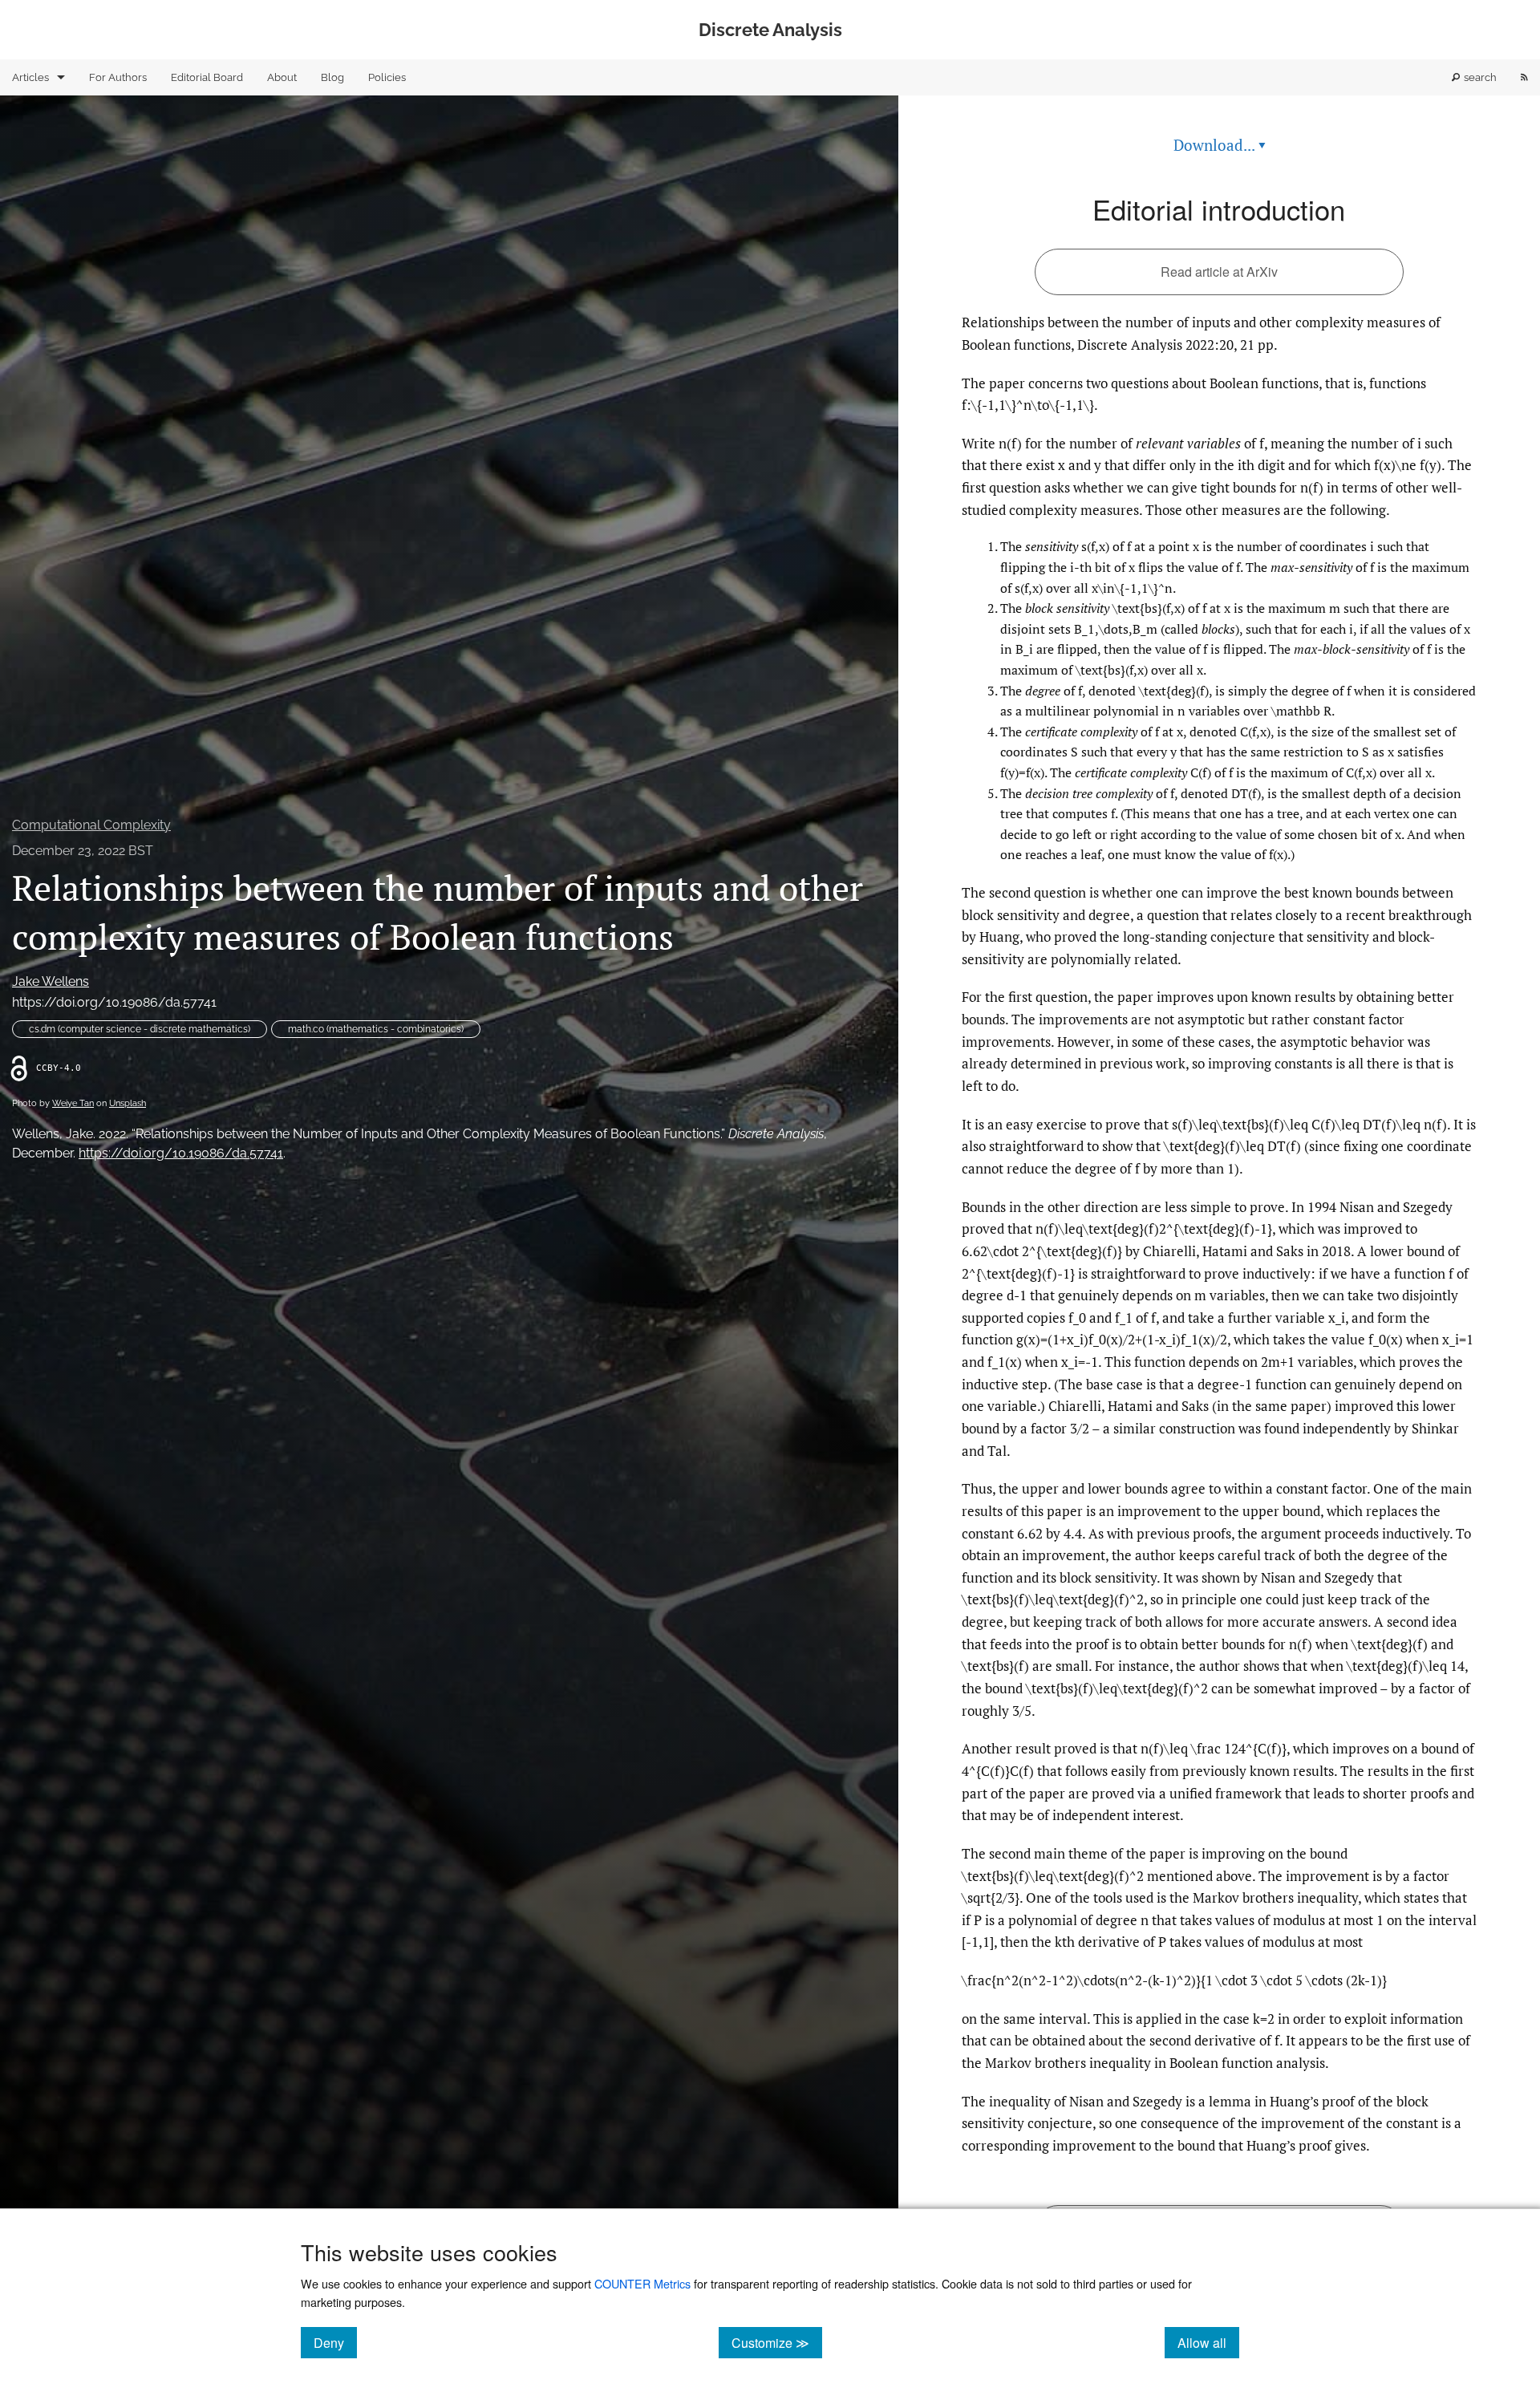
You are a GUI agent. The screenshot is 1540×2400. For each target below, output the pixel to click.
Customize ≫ (777, 2342)
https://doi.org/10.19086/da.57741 (114, 1002)
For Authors (118, 77)
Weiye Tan (73, 1103)
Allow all (1208, 2342)
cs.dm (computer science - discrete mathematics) (140, 1029)
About (282, 77)
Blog (332, 77)
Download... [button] (1220, 145)
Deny (335, 2342)
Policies (387, 77)
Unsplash (128, 1103)
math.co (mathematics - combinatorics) (376, 1029)
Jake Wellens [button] (51, 981)
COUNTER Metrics (642, 2283)
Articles (30, 77)
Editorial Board (207, 77)
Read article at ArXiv (1219, 272)
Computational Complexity (91, 825)
